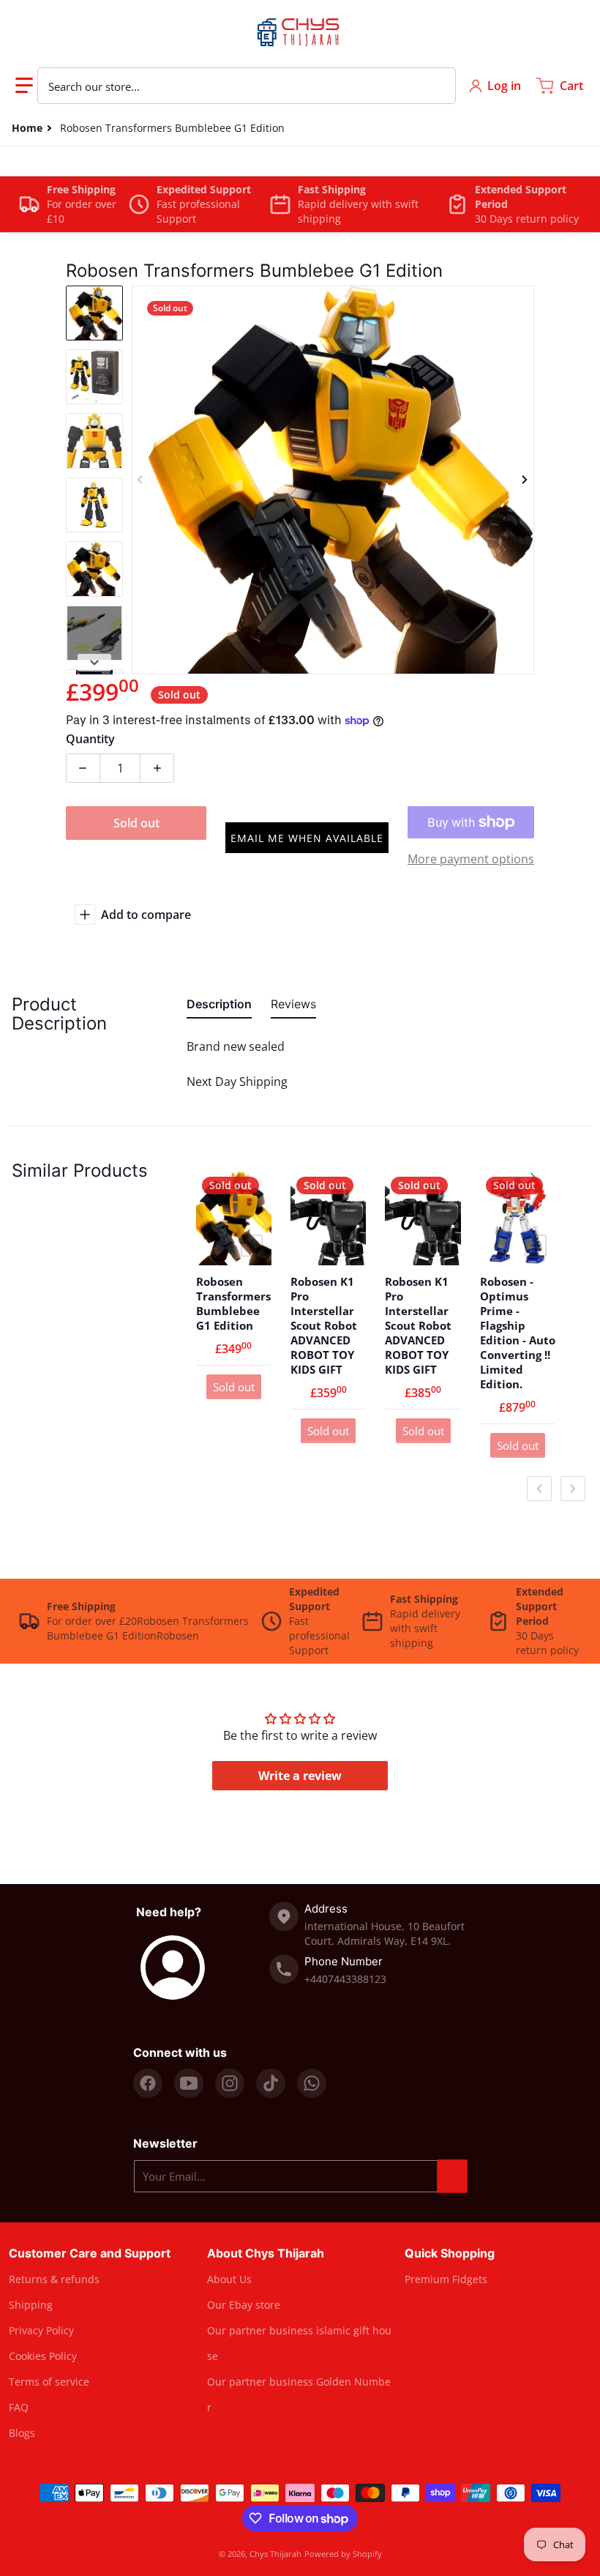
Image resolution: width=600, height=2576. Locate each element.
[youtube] (189, 2083)
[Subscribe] (452, 2176)
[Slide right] (525, 480)
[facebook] (148, 2083)
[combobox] (247, 86)
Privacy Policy (41, 2330)
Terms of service (49, 2382)
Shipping (31, 2305)
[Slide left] (140, 480)
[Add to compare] (252, 1246)
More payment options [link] (471, 859)
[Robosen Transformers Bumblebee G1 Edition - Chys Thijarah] (94, 313)
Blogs (22, 2433)
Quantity (90, 739)
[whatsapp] (312, 2083)
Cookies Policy (43, 2356)
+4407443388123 (345, 1979)
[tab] (219, 1007)
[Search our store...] (437, 86)
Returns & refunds (54, 2279)
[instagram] (230, 2083)
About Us (229, 2279)
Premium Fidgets (446, 2279)
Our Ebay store (244, 2305)
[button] (24, 86)
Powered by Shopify (343, 2554)
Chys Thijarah (275, 2554)
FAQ (19, 2407)
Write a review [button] (300, 1776)
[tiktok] (271, 2083)
